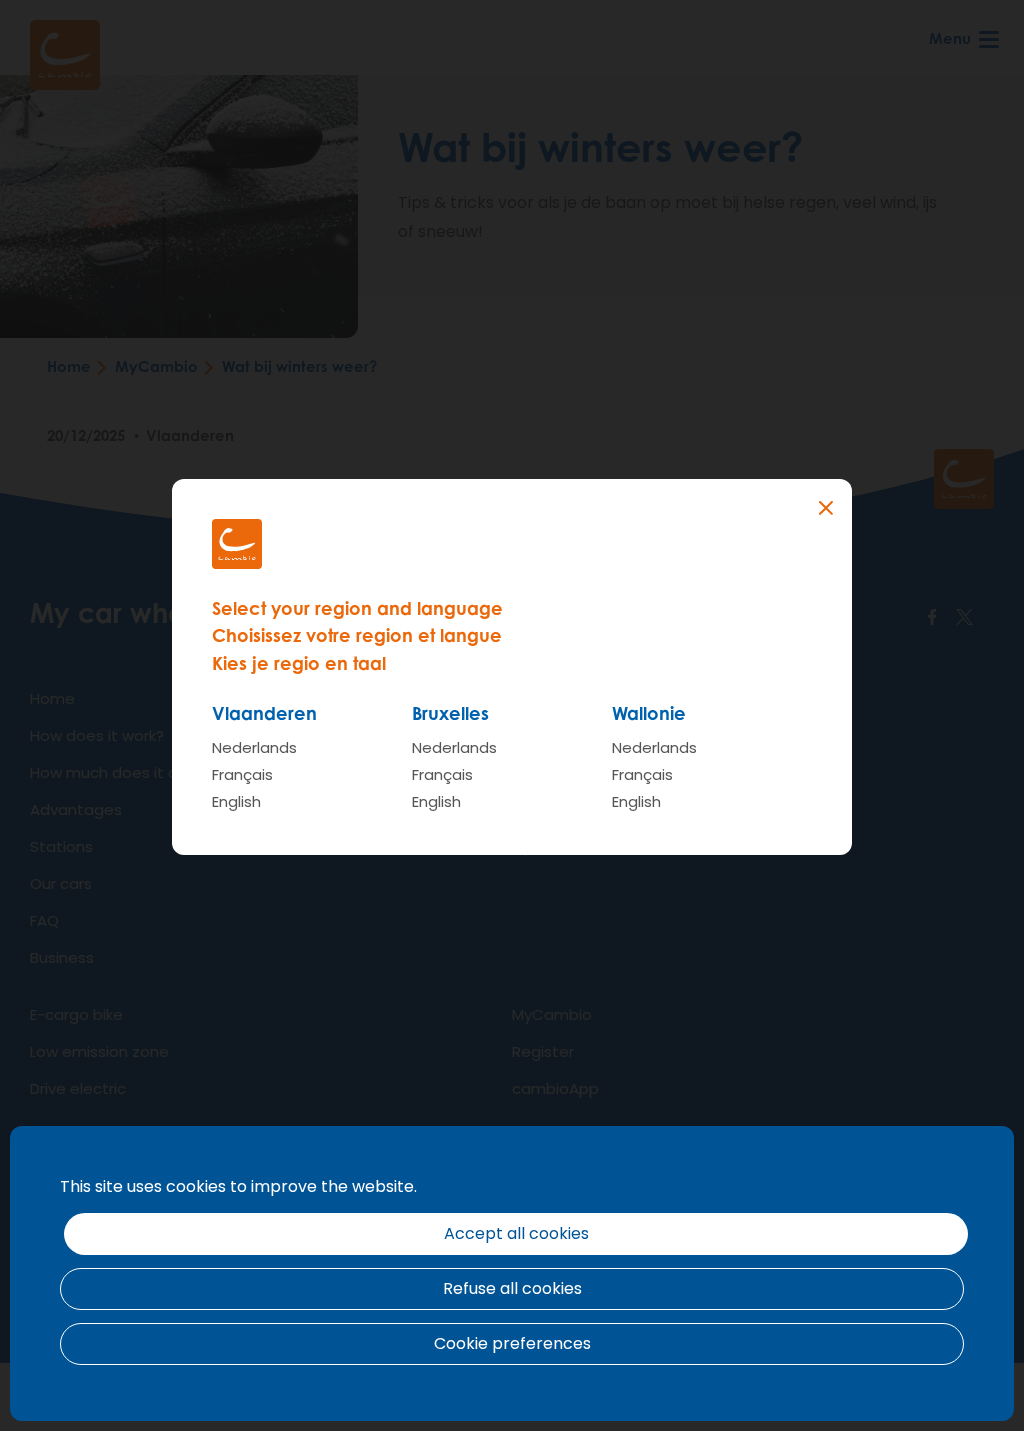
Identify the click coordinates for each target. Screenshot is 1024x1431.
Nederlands (254, 747)
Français (242, 774)
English (236, 801)
